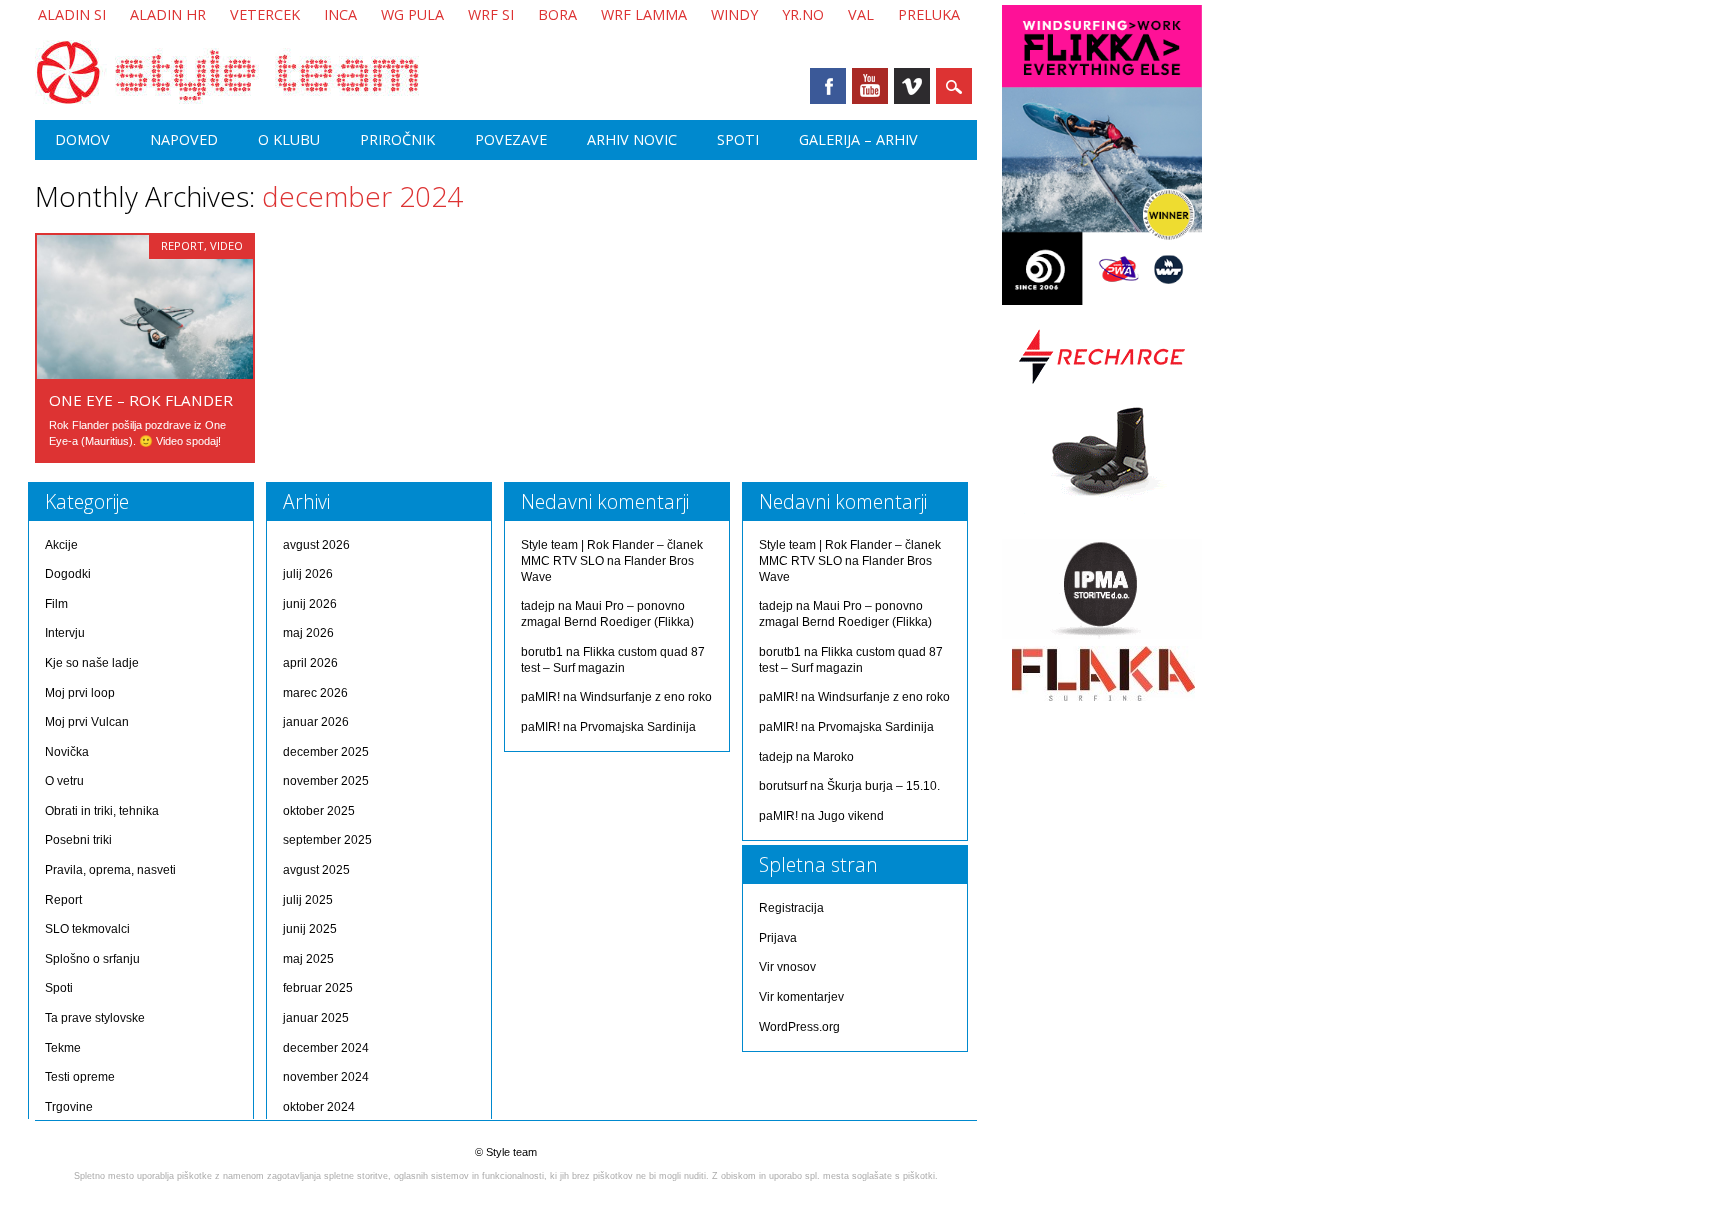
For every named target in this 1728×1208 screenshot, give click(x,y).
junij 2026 (310, 604)
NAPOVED (184, 139)
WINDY (734, 14)
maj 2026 (308, 633)
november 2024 (326, 1077)
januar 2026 (316, 722)
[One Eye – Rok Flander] (145, 374)
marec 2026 (315, 693)
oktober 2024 (319, 1107)
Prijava (778, 938)
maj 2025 (308, 959)
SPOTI (738, 139)
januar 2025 (316, 1018)
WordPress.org (799, 1027)
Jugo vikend (851, 816)
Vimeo (912, 86)
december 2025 (326, 752)
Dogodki (68, 574)
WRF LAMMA (644, 14)
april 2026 (310, 663)
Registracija (791, 908)
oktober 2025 (319, 811)
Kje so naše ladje (92, 663)
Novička (67, 752)
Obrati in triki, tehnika (102, 811)
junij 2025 (310, 929)
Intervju (65, 633)
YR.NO (803, 14)
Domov (82, 139)
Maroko (833, 757)
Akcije (61, 545)
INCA (340, 14)
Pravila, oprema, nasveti (110, 870)
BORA (557, 14)
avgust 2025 (316, 870)
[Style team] (227, 100)
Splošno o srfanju (92, 959)
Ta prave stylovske (95, 1018)
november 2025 (326, 781)
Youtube (870, 86)
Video (226, 245)
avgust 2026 (316, 545)
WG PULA (412, 14)
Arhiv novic (632, 139)
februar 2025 (318, 988)
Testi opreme (80, 1077)
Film (56, 604)
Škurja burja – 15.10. (883, 786)
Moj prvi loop (80, 693)
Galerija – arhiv (858, 139)
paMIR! (540, 697)
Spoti (59, 988)
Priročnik (397, 139)
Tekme (63, 1048)
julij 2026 (308, 574)
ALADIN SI (72, 14)
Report (182, 245)
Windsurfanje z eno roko (646, 697)
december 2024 (326, 1048)
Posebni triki (78, 840)
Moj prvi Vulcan (87, 722)
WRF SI (491, 14)
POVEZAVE (511, 139)
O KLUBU (289, 139)
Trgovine (69, 1107)
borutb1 (542, 652)
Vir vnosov (787, 967)
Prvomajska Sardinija (638, 727)
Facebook (828, 86)
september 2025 (327, 840)
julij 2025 (308, 900)
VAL (861, 14)
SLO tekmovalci (87, 929)
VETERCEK (265, 14)
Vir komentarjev (801, 997)
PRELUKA (929, 14)
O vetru (64, 781)
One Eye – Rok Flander (141, 400)
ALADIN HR (168, 14)
